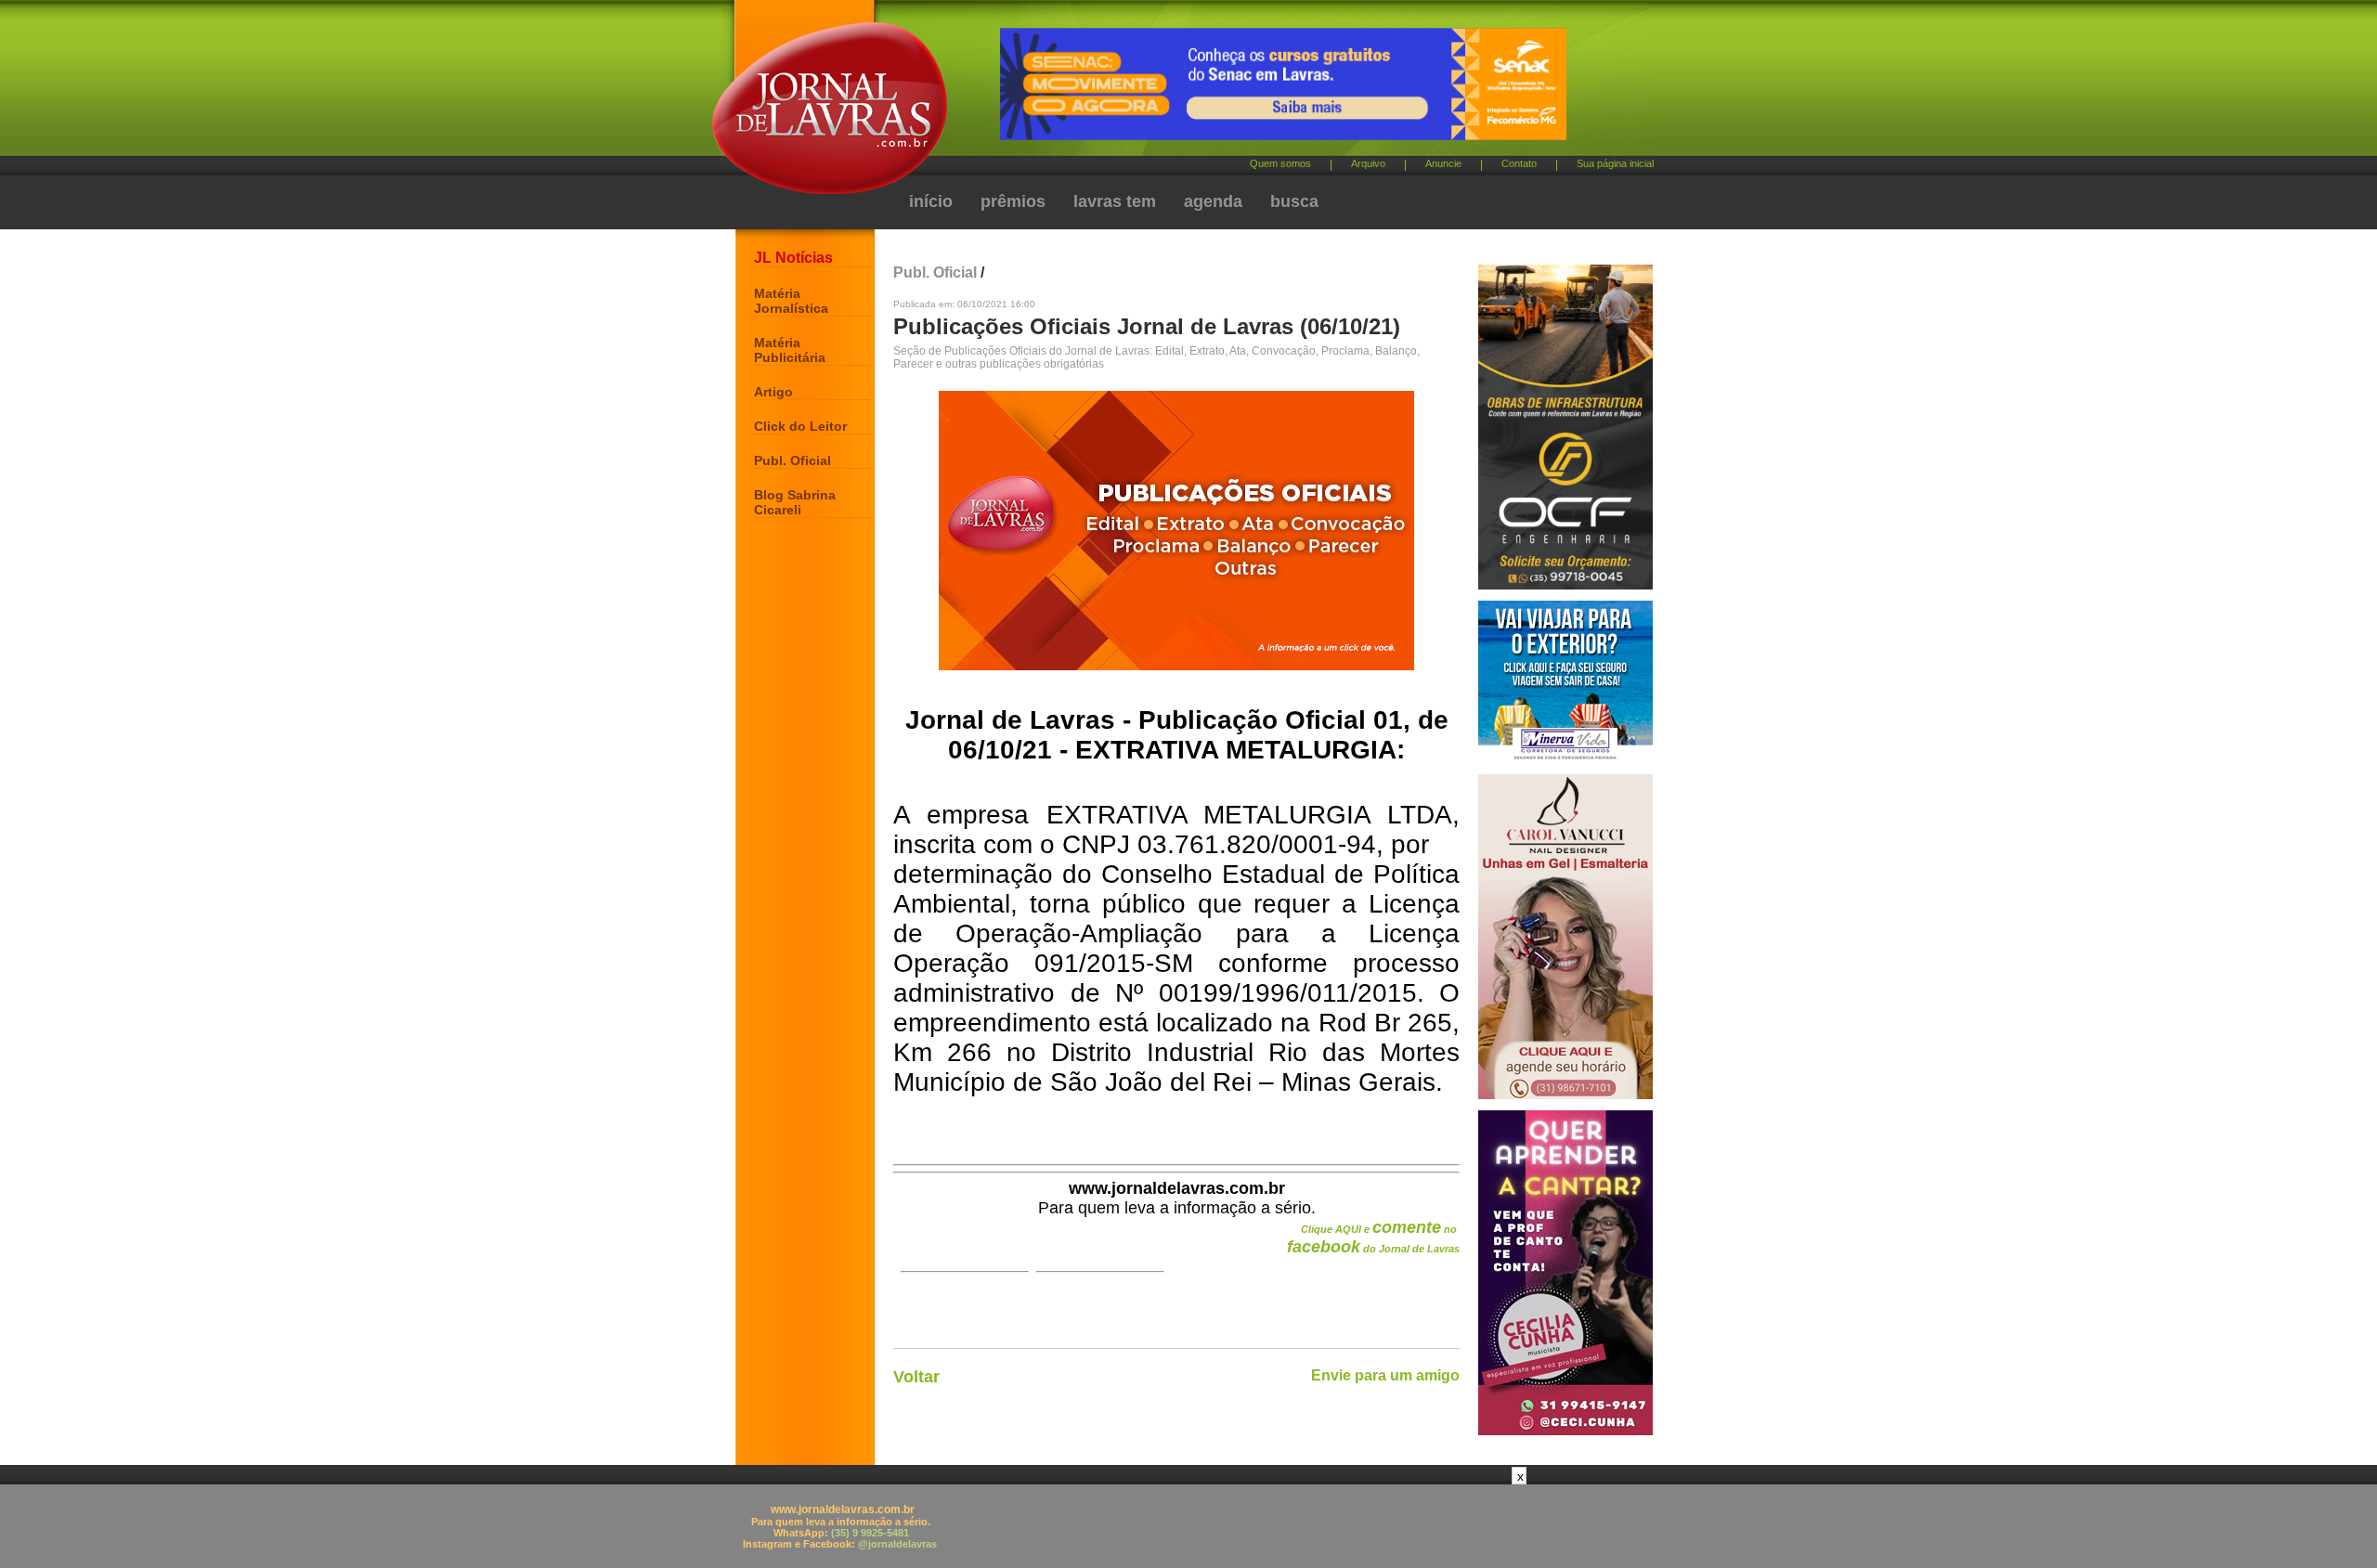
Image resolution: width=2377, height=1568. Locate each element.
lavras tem (1115, 201)
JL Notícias (793, 258)
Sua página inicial (1615, 163)
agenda (1213, 201)
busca (1294, 201)
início (931, 201)
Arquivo (1368, 163)
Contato (1519, 163)
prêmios (1013, 201)
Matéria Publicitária (790, 350)
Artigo (773, 392)
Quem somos (1280, 163)
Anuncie (1443, 163)
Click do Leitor (800, 426)
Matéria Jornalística (791, 301)
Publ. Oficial (792, 460)
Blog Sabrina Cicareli (795, 502)
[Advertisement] (1188, 1526)
